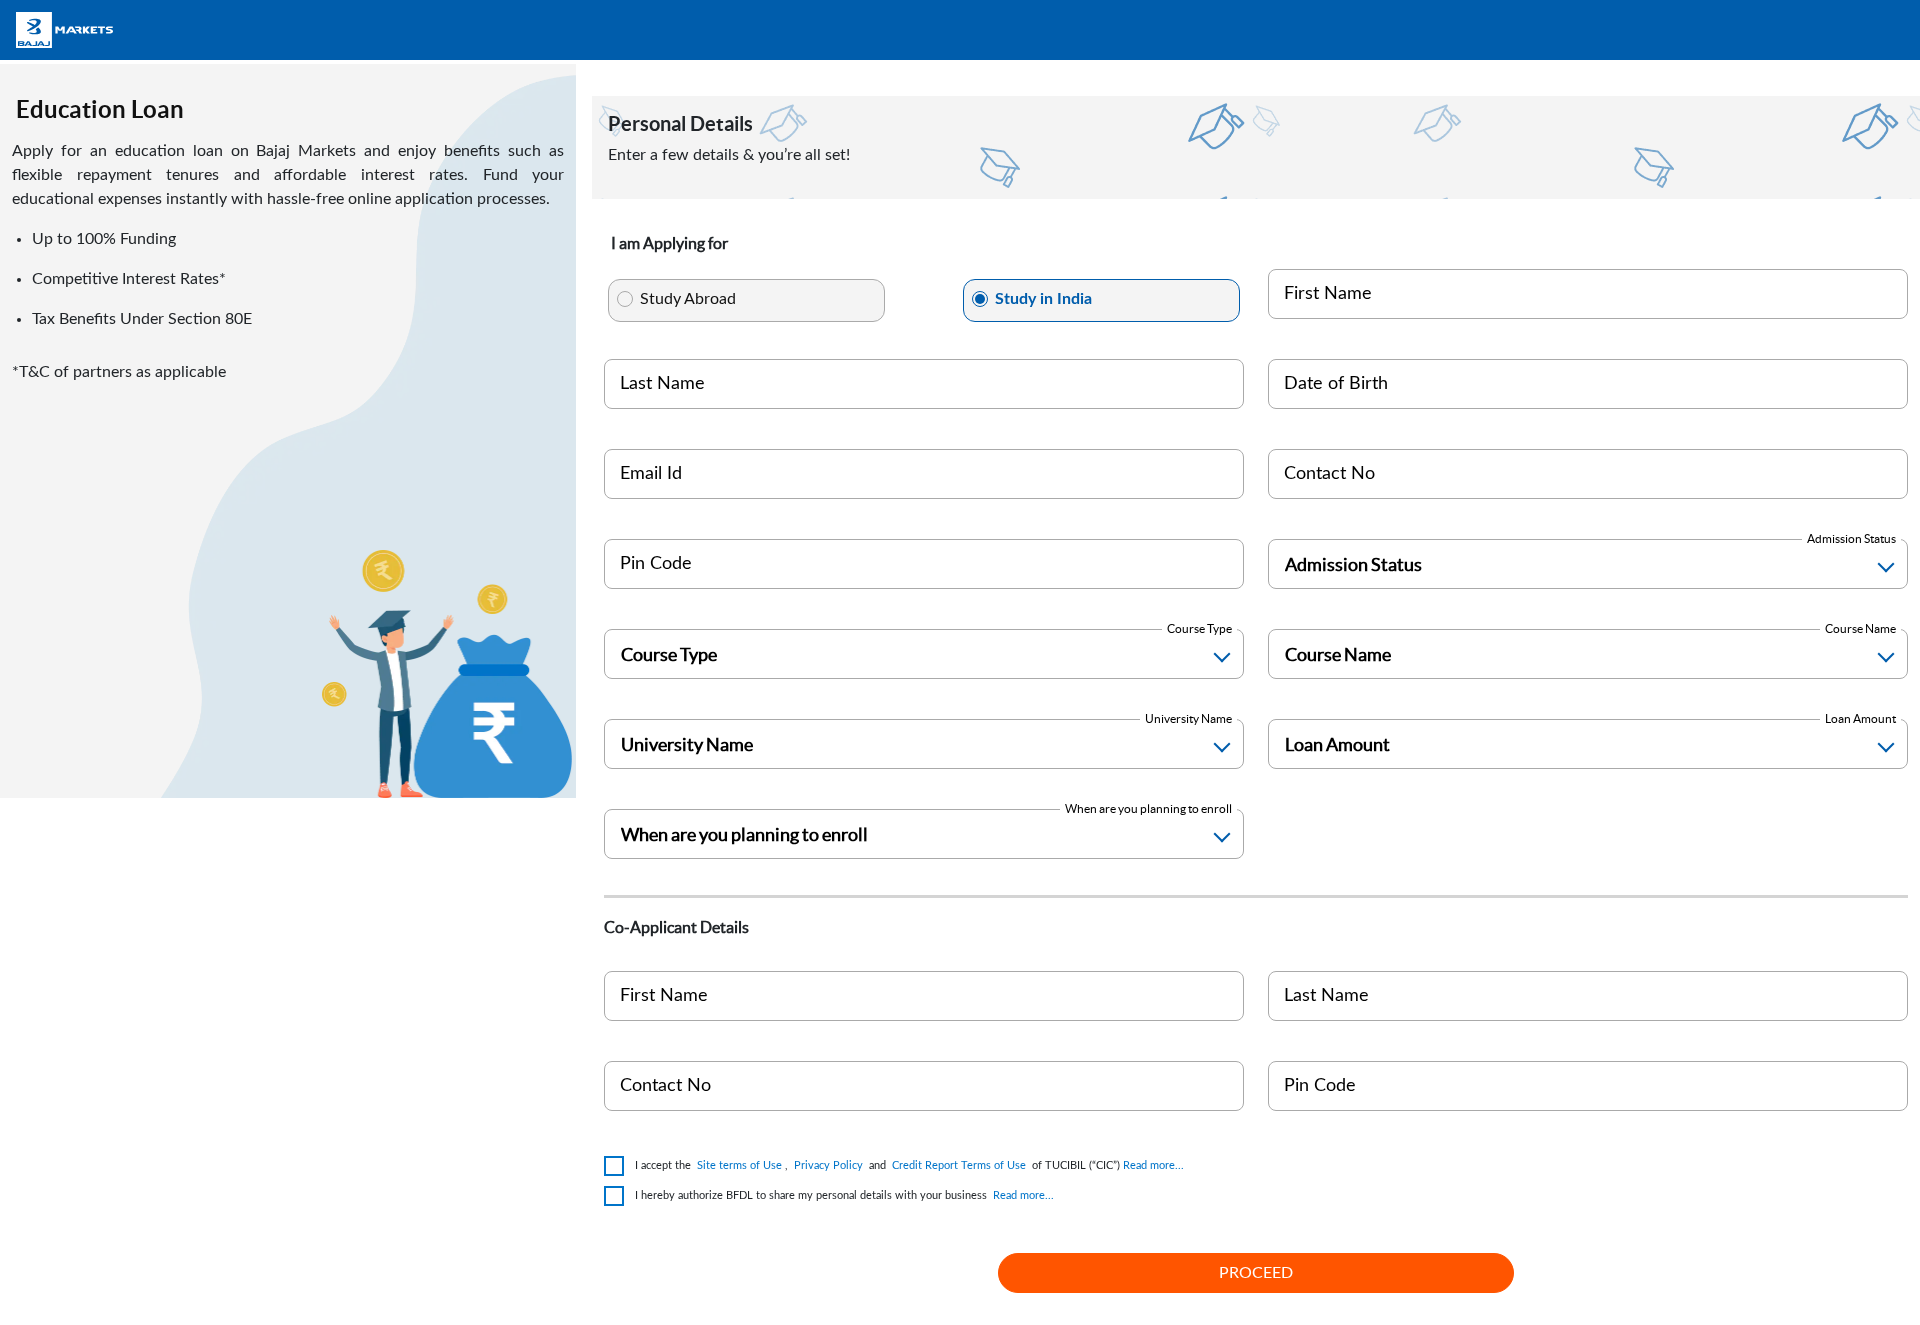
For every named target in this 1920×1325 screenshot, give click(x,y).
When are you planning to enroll (1148, 808)
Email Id (651, 474)
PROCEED (1256, 1273)
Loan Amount (1860, 718)
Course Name (1860, 628)
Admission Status (1851, 538)
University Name (1188, 718)
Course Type (1199, 628)
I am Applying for (669, 243)
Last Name (662, 384)
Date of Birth (1336, 384)
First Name (1328, 294)
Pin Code (656, 564)
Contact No (1329, 474)
